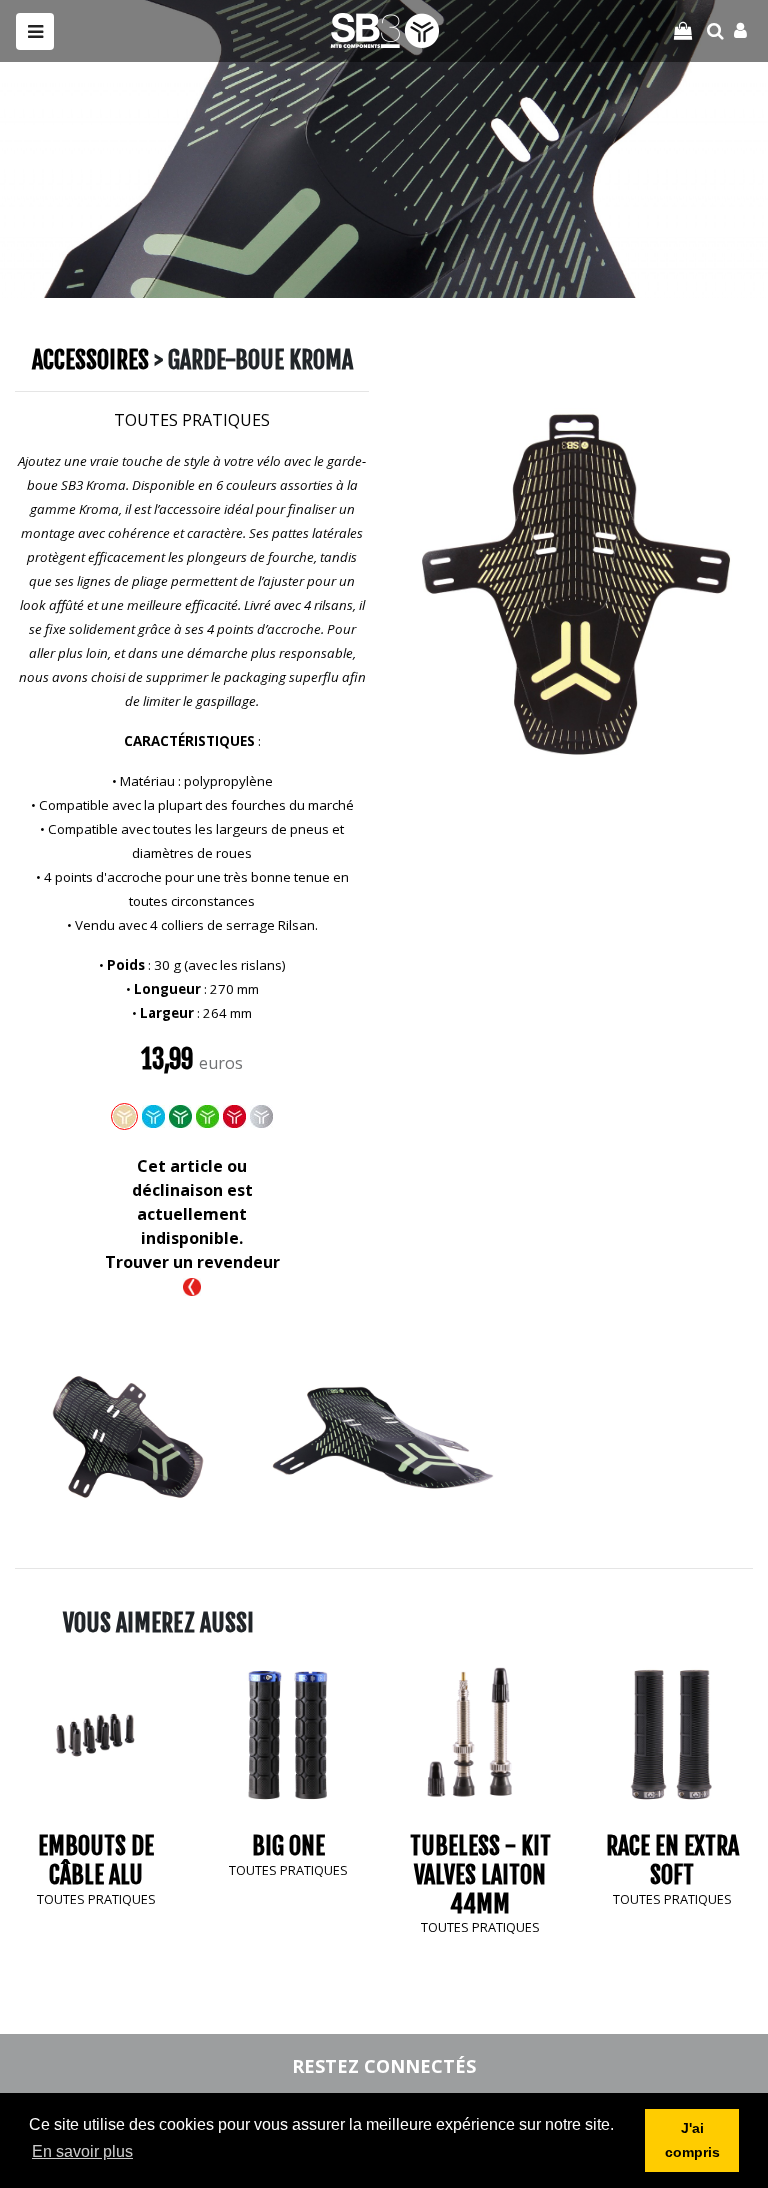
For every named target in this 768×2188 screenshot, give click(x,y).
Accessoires (90, 360)
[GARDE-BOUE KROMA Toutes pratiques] (128, 1435)
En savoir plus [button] (82, 2151)
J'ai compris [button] (692, 2140)
